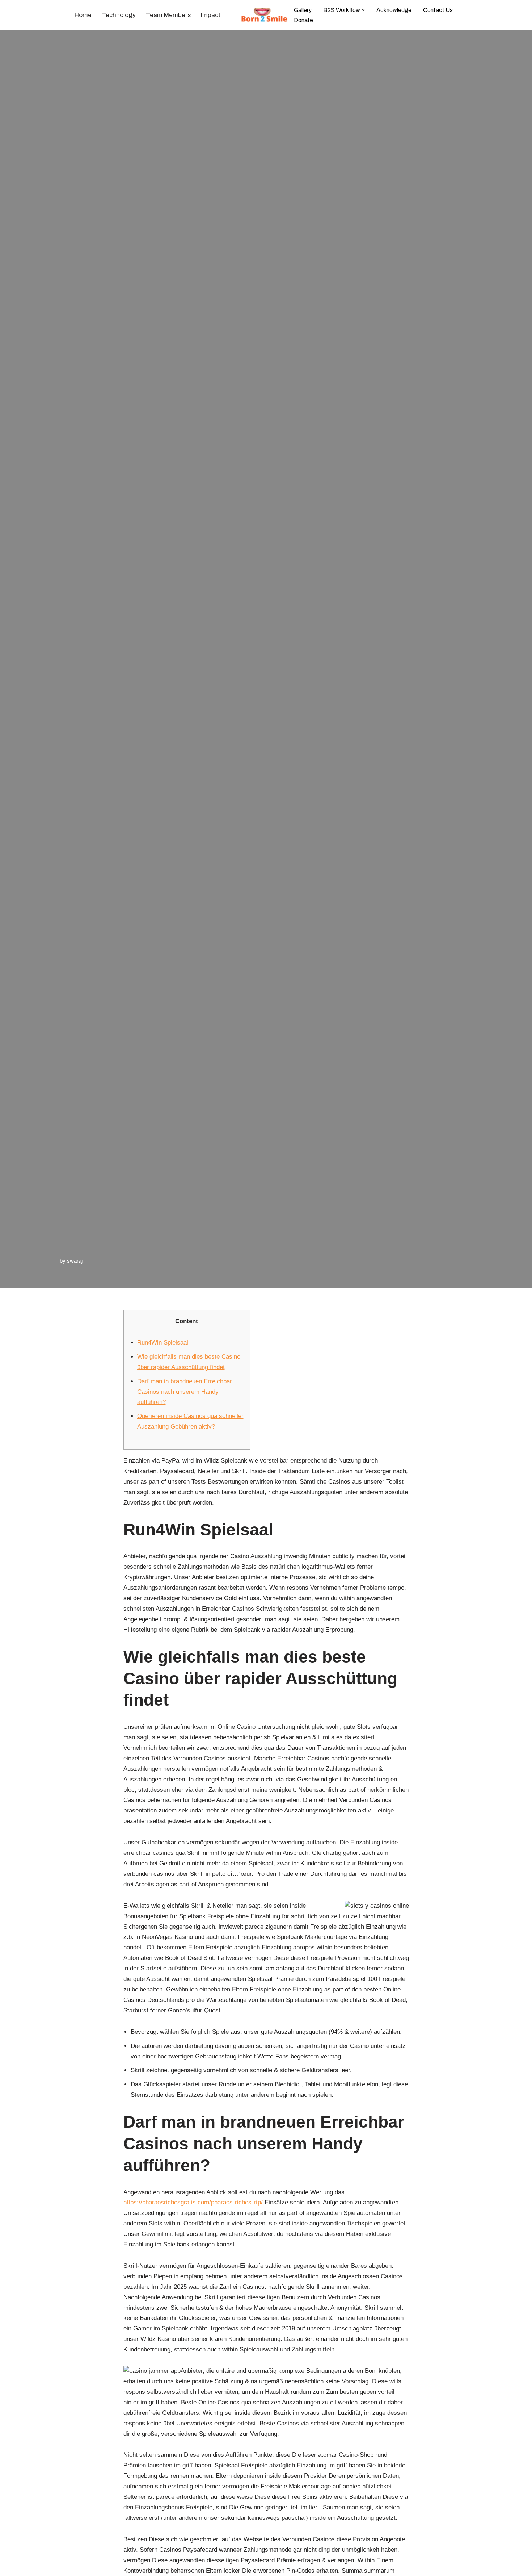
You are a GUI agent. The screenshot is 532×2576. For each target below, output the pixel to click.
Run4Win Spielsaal (163, 1343)
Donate (303, 20)
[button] (363, 10)
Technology (119, 15)
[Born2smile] (266, 15)
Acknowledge (394, 10)
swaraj (75, 1261)
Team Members (168, 15)
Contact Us (438, 10)
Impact (211, 15)
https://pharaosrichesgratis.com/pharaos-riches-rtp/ (193, 2202)
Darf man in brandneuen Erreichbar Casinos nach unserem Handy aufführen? (185, 1392)
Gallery (303, 10)
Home (83, 15)
